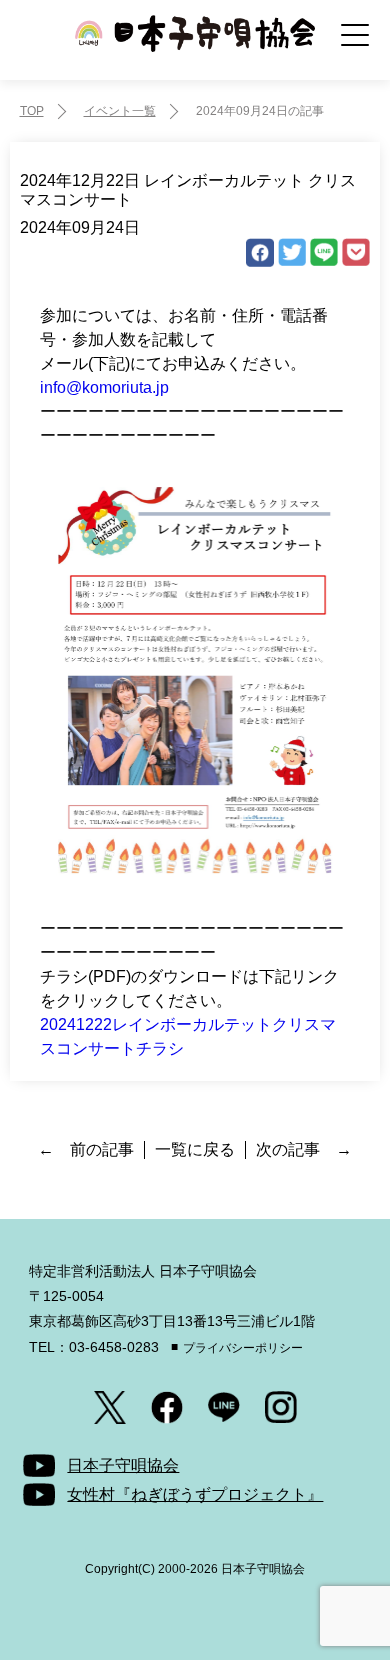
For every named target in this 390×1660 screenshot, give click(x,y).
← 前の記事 (86, 1149)
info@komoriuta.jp (104, 387)
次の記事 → (304, 1149)
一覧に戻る (195, 1149)
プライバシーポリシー (243, 1348)
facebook (260, 253)
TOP (32, 111)
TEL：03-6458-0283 (94, 1347)
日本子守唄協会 (195, 47)
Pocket (356, 253)
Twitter (292, 253)
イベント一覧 (120, 111)
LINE (324, 253)
